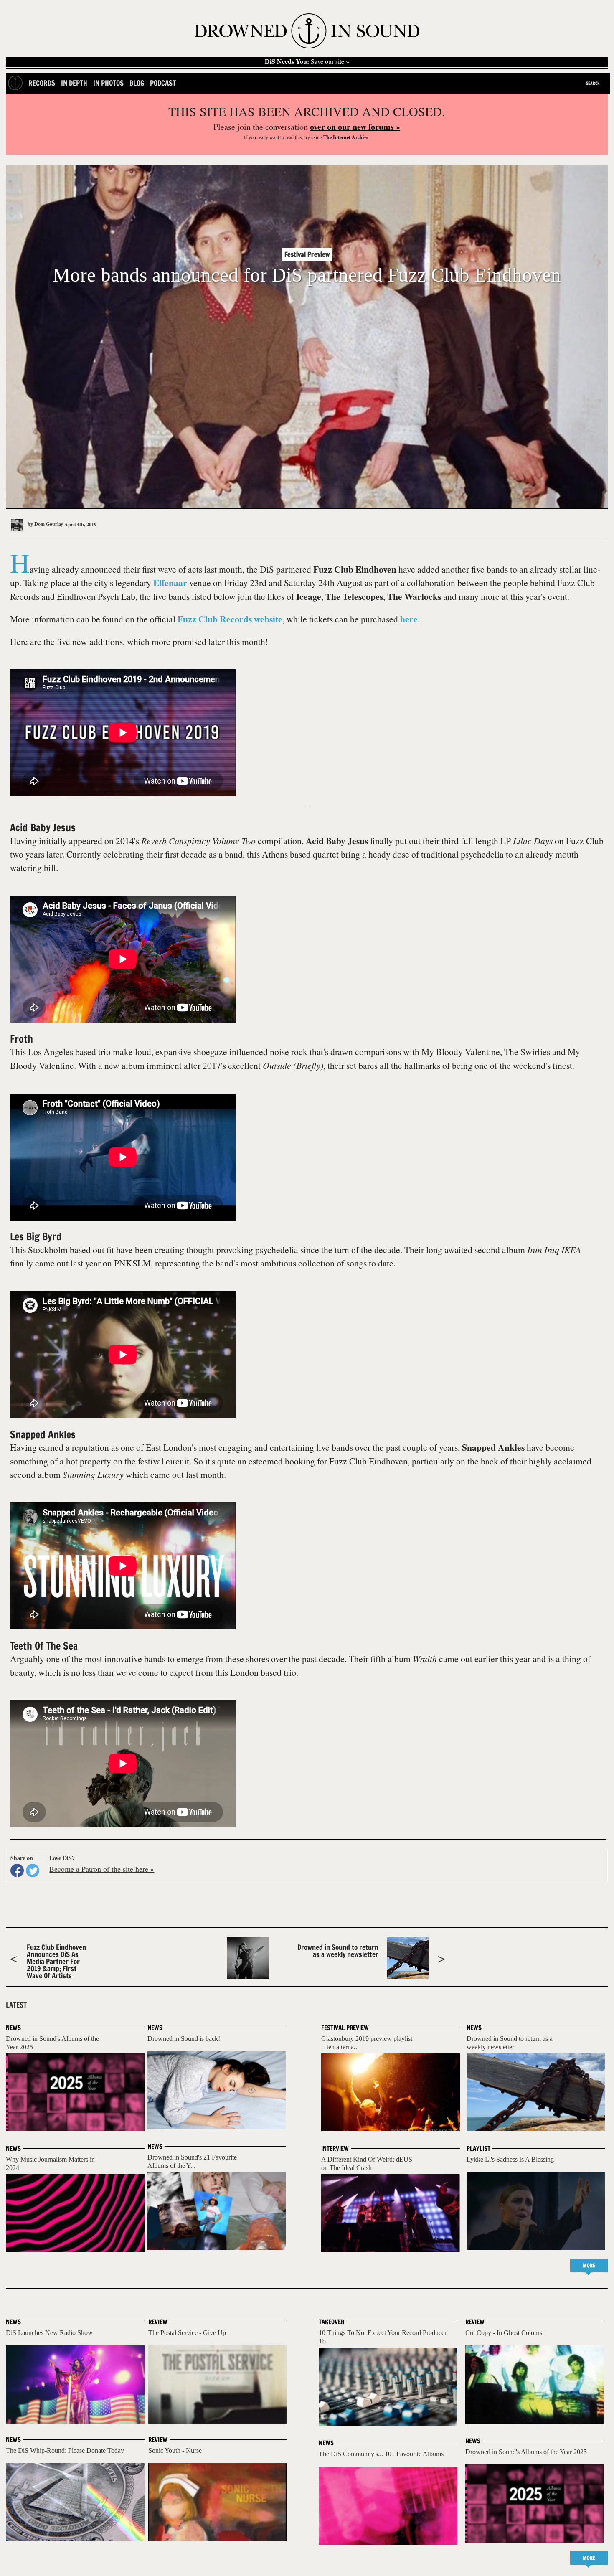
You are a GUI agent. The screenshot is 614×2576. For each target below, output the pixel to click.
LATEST (16, 2005)
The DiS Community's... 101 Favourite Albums (381, 2454)
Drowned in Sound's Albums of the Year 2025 (526, 2452)
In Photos (108, 83)
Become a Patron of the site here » (102, 1869)
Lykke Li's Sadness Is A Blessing (510, 2159)
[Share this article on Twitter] (33, 1870)
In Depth (74, 83)
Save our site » (307, 61)
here (409, 619)
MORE (589, 2265)
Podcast (163, 83)
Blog (137, 83)
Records (42, 83)
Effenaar (170, 582)
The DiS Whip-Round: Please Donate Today (65, 2450)
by (45, 524)
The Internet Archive (346, 137)
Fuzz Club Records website (230, 619)
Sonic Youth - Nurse (175, 2450)
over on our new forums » (355, 127)
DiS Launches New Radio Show (49, 2333)
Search (593, 83)
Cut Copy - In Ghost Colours (504, 2333)
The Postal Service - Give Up (187, 2333)
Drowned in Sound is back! (184, 2039)
